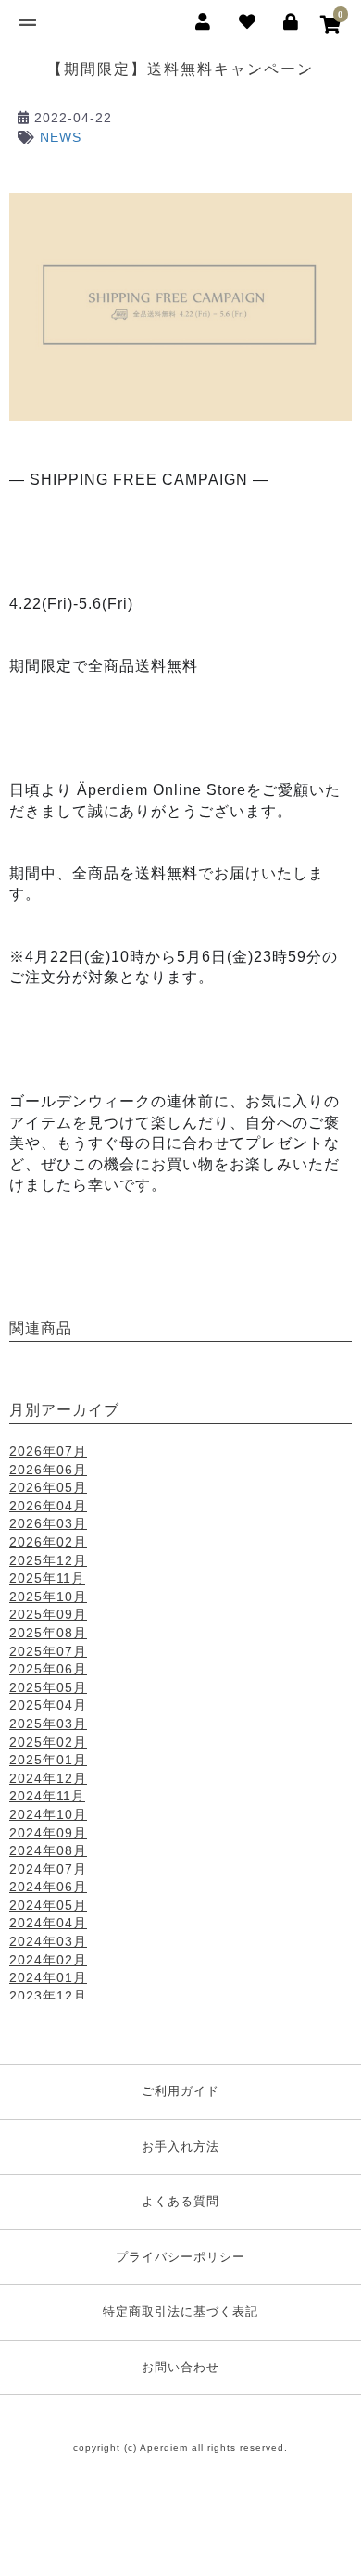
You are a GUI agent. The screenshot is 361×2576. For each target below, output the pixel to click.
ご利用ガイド (180, 2091)
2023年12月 (48, 1996)
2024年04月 (48, 1923)
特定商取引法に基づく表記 (180, 2311)
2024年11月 (47, 1796)
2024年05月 (48, 1905)
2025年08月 (48, 1633)
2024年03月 (48, 1941)
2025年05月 (48, 1687)
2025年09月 (48, 1614)
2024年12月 (48, 1778)
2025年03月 (48, 1724)
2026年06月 (48, 1470)
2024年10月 (48, 1814)
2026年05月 (48, 1487)
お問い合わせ (180, 2367)
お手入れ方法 (180, 2147)
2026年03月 (48, 1523)
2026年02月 (48, 1542)
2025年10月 (48, 1597)
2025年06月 (48, 1669)
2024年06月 (48, 1887)
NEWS (61, 137)
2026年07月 (48, 1451)
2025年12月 (48, 1560)
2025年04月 (48, 1705)
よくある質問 (180, 2201)
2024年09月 (48, 1833)
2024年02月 (48, 1960)
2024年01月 (48, 1977)
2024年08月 (48, 1850)
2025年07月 (48, 1651)
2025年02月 (48, 1742)
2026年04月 (48, 1506)
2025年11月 (47, 1578)
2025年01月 (48, 1760)
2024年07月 (48, 1869)
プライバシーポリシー (180, 2257)
